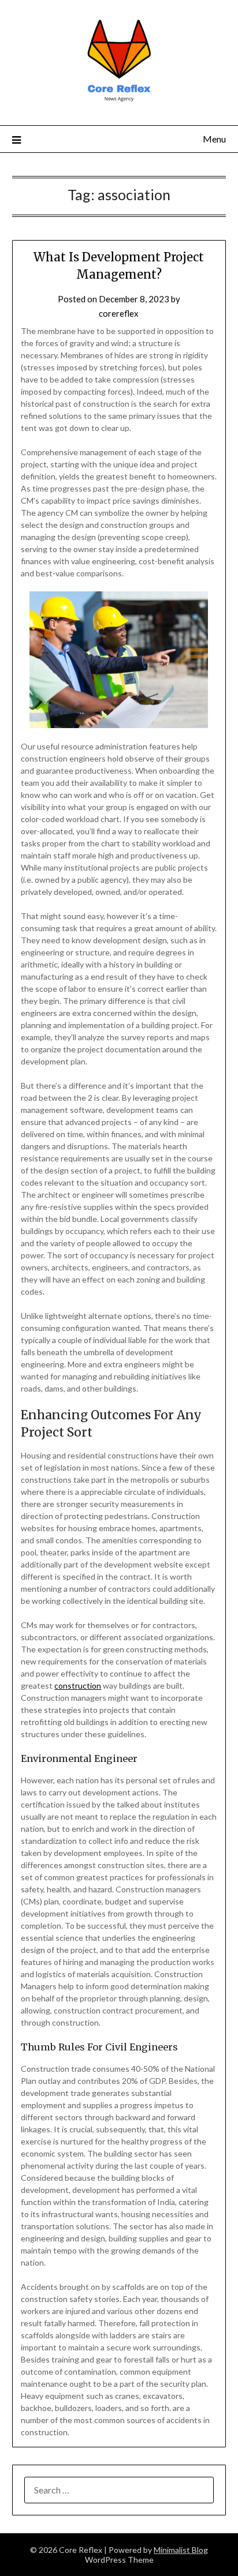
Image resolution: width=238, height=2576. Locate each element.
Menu (214, 139)
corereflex (119, 313)
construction (78, 1686)
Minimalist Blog (181, 2550)
